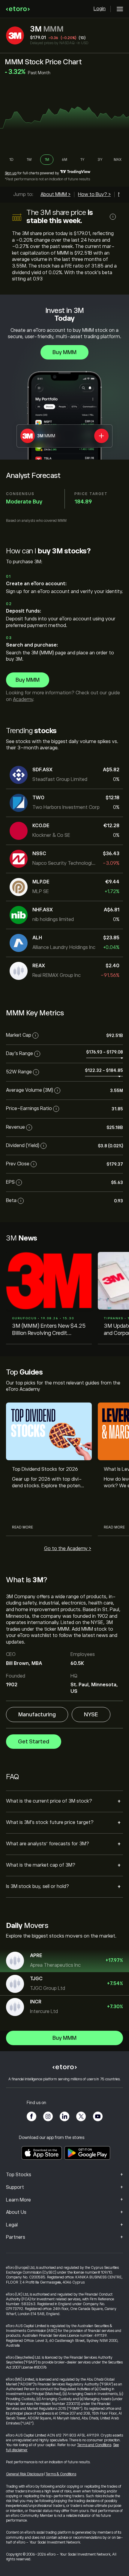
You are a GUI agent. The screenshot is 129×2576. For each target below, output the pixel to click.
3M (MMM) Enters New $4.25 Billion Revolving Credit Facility (49, 1330)
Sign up (11, 173)
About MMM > (55, 194)
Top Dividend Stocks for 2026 (45, 1469)
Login (100, 9)
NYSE (91, 1715)
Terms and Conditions (94, 2445)
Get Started (34, 1742)
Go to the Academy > (68, 1549)
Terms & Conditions (61, 2474)
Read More (22, 1527)
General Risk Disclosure (25, 2474)
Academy (23, 699)
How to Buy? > (94, 194)
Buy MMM (64, 352)
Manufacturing (37, 1715)
